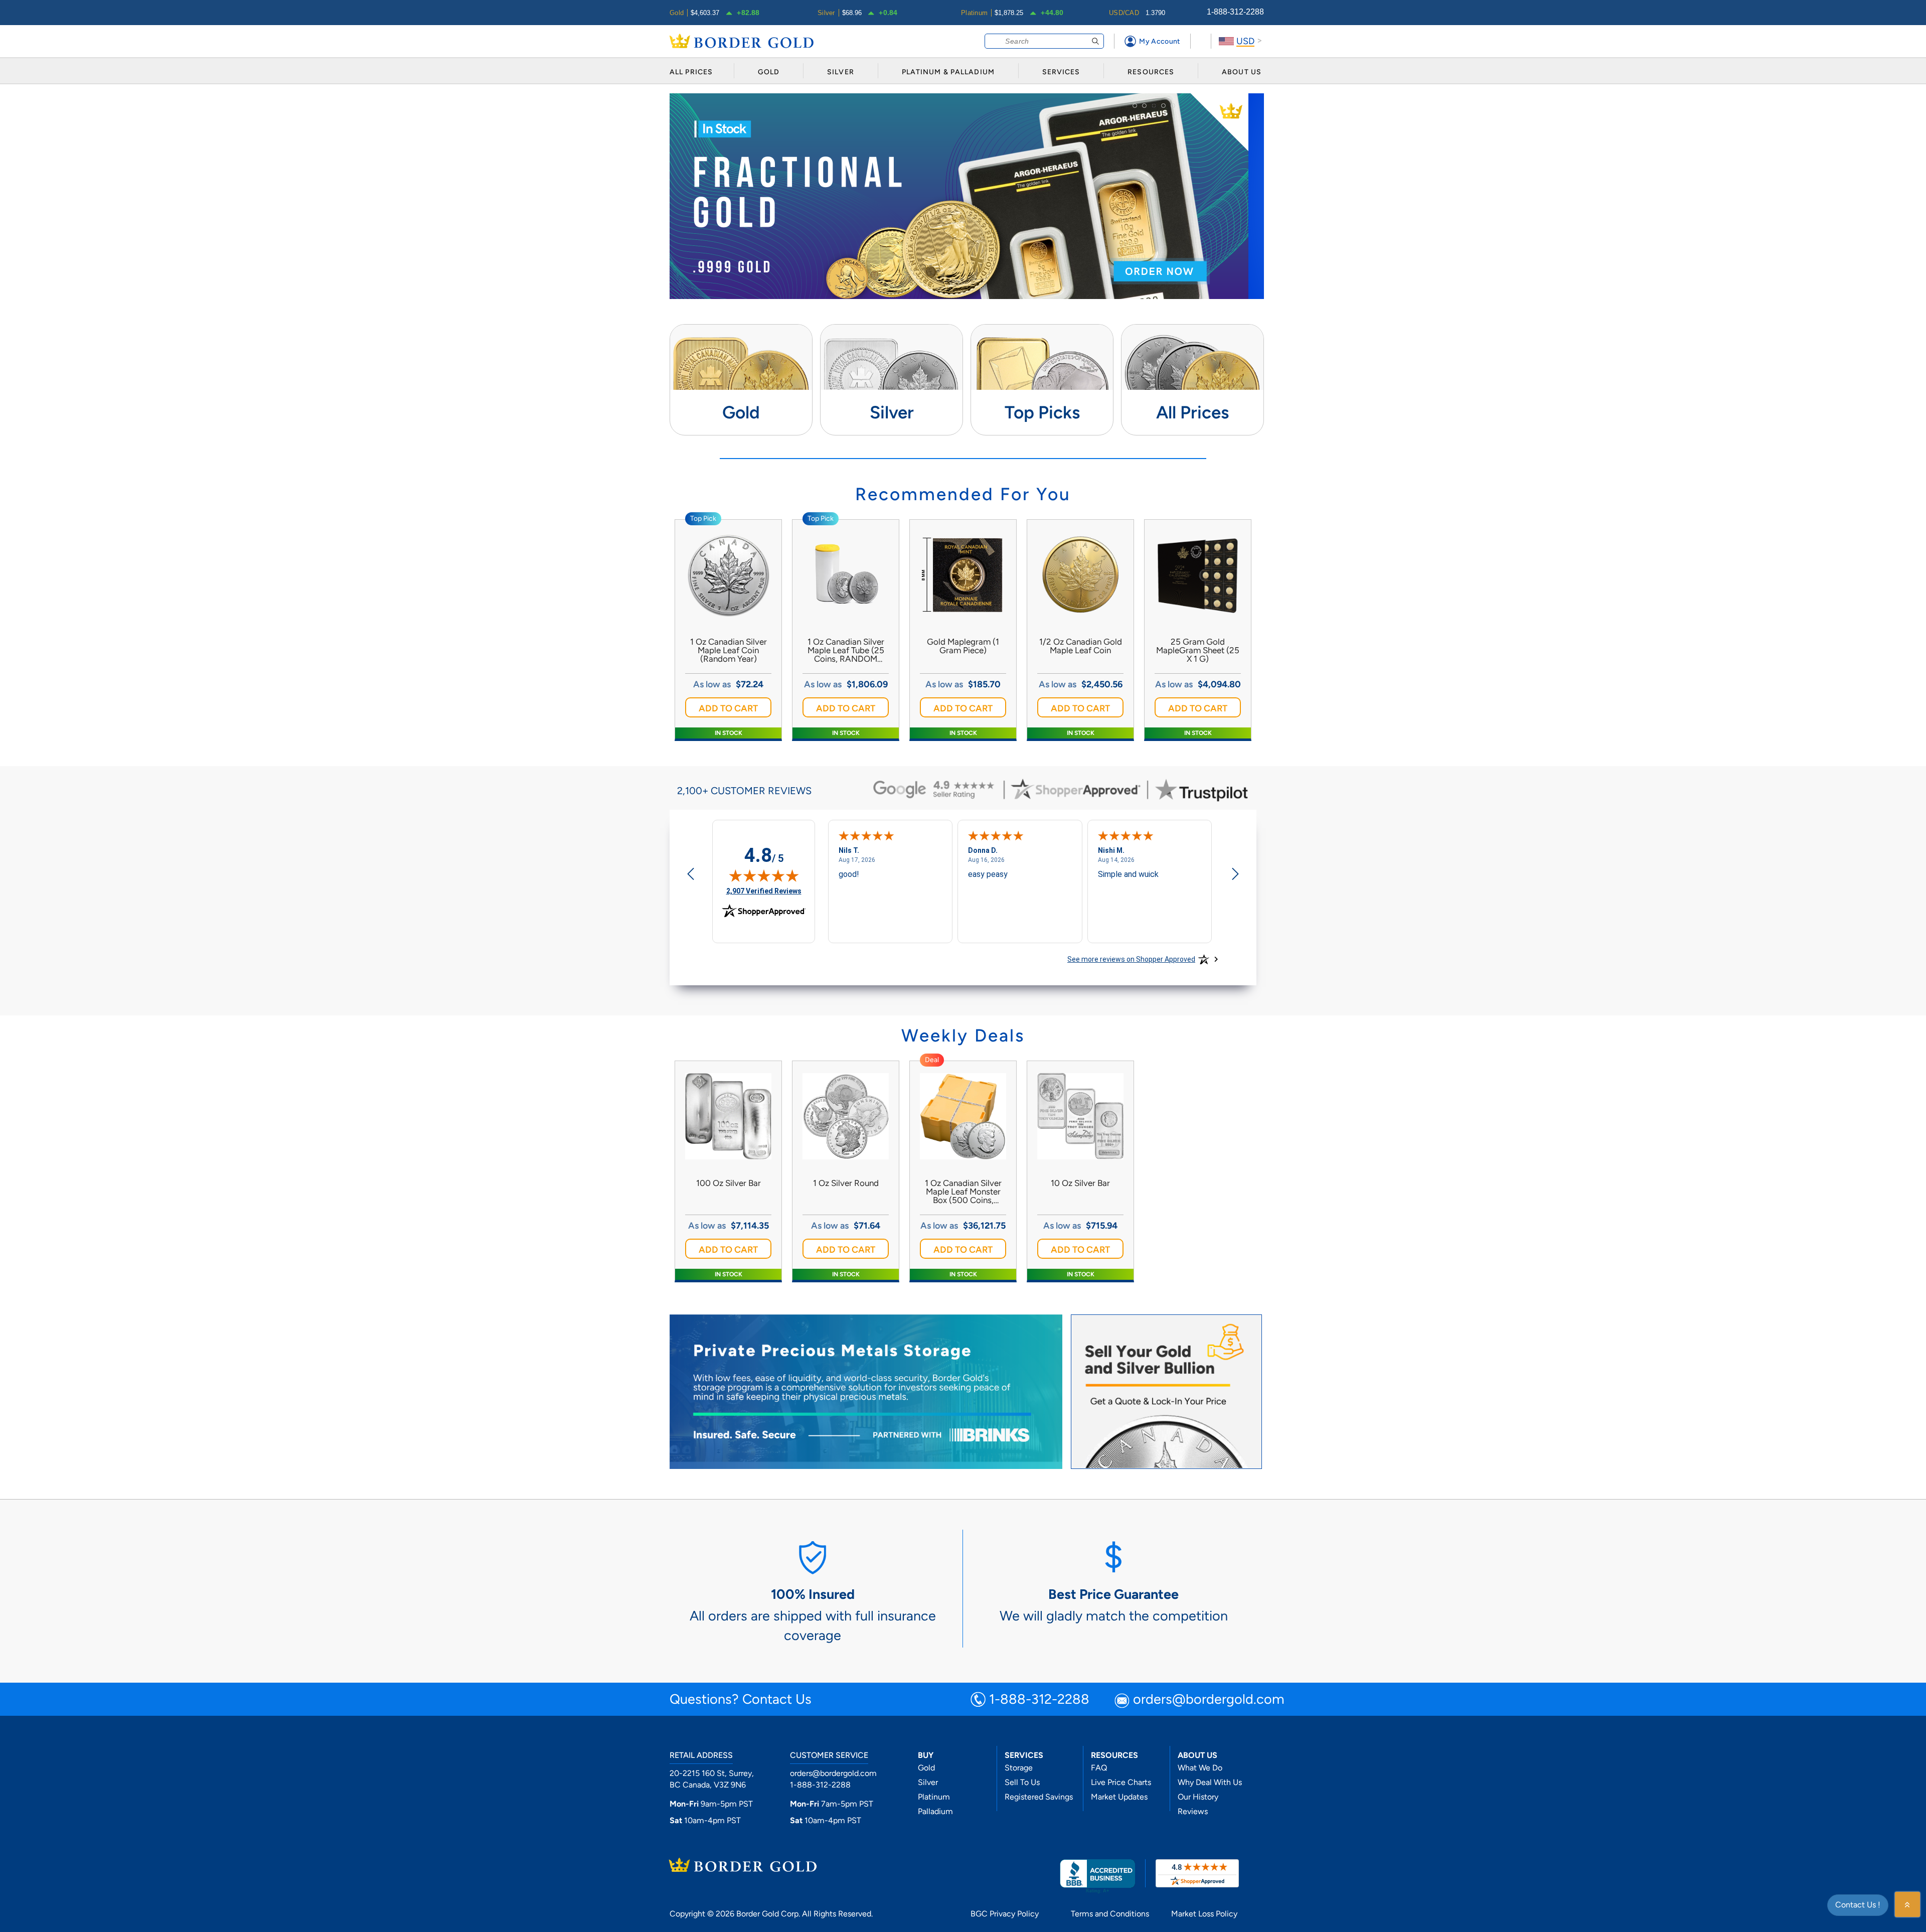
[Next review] (1235, 875)
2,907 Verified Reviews (764, 891)
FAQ (1099, 1768)
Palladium (935, 1811)
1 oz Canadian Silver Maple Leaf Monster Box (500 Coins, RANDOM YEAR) (963, 1192)
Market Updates (1119, 1797)
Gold (926, 1768)
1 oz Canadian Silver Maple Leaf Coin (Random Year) (729, 650)
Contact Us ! (1858, 1905)
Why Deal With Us (1210, 1782)
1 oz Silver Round (846, 1183)
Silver (928, 1782)
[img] (764, 875)
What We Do (1200, 1768)
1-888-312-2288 (1235, 12)
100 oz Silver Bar (729, 1183)
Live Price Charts (1121, 1782)
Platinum (934, 1797)
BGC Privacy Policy (1005, 1914)
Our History (1198, 1797)
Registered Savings (1039, 1797)
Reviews (1193, 1811)
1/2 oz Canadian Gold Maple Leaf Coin (1081, 646)
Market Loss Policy (1204, 1914)
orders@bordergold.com (1209, 1700)
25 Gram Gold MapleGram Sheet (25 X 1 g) (1198, 650)
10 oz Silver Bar (1080, 1183)
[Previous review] (691, 875)
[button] (728, 707)
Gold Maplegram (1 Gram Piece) (963, 646)
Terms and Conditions (1110, 1914)
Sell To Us (1022, 1782)
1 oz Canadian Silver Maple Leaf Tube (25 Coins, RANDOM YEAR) (846, 650)
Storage (1019, 1768)
